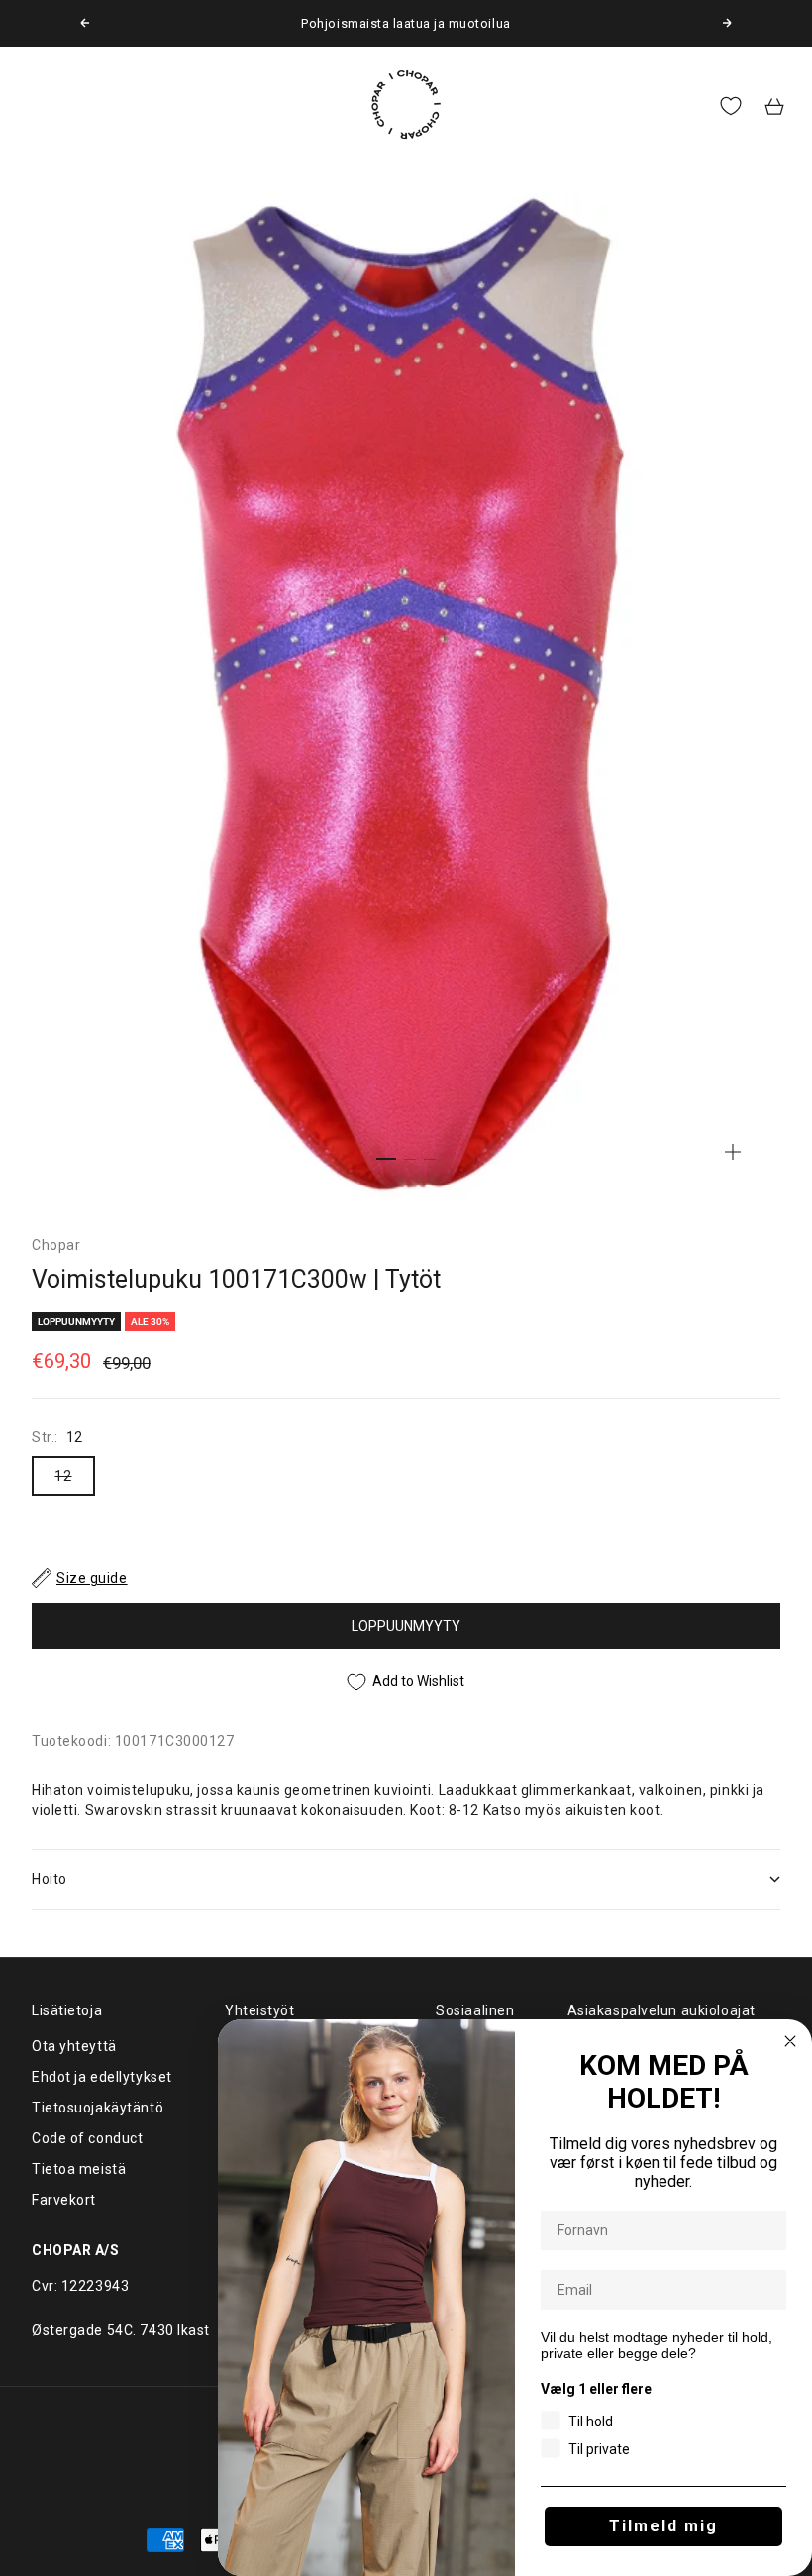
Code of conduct (87, 2138)
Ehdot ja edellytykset (102, 2077)
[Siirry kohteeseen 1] (386, 1159)
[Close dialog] (790, 2041)
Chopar (56, 1245)
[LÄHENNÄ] (733, 1152)
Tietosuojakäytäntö (98, 2108)
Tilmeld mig (663, 2526)
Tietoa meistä (79, 2169)
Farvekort (64, 2200)
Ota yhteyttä (74, 2046)
